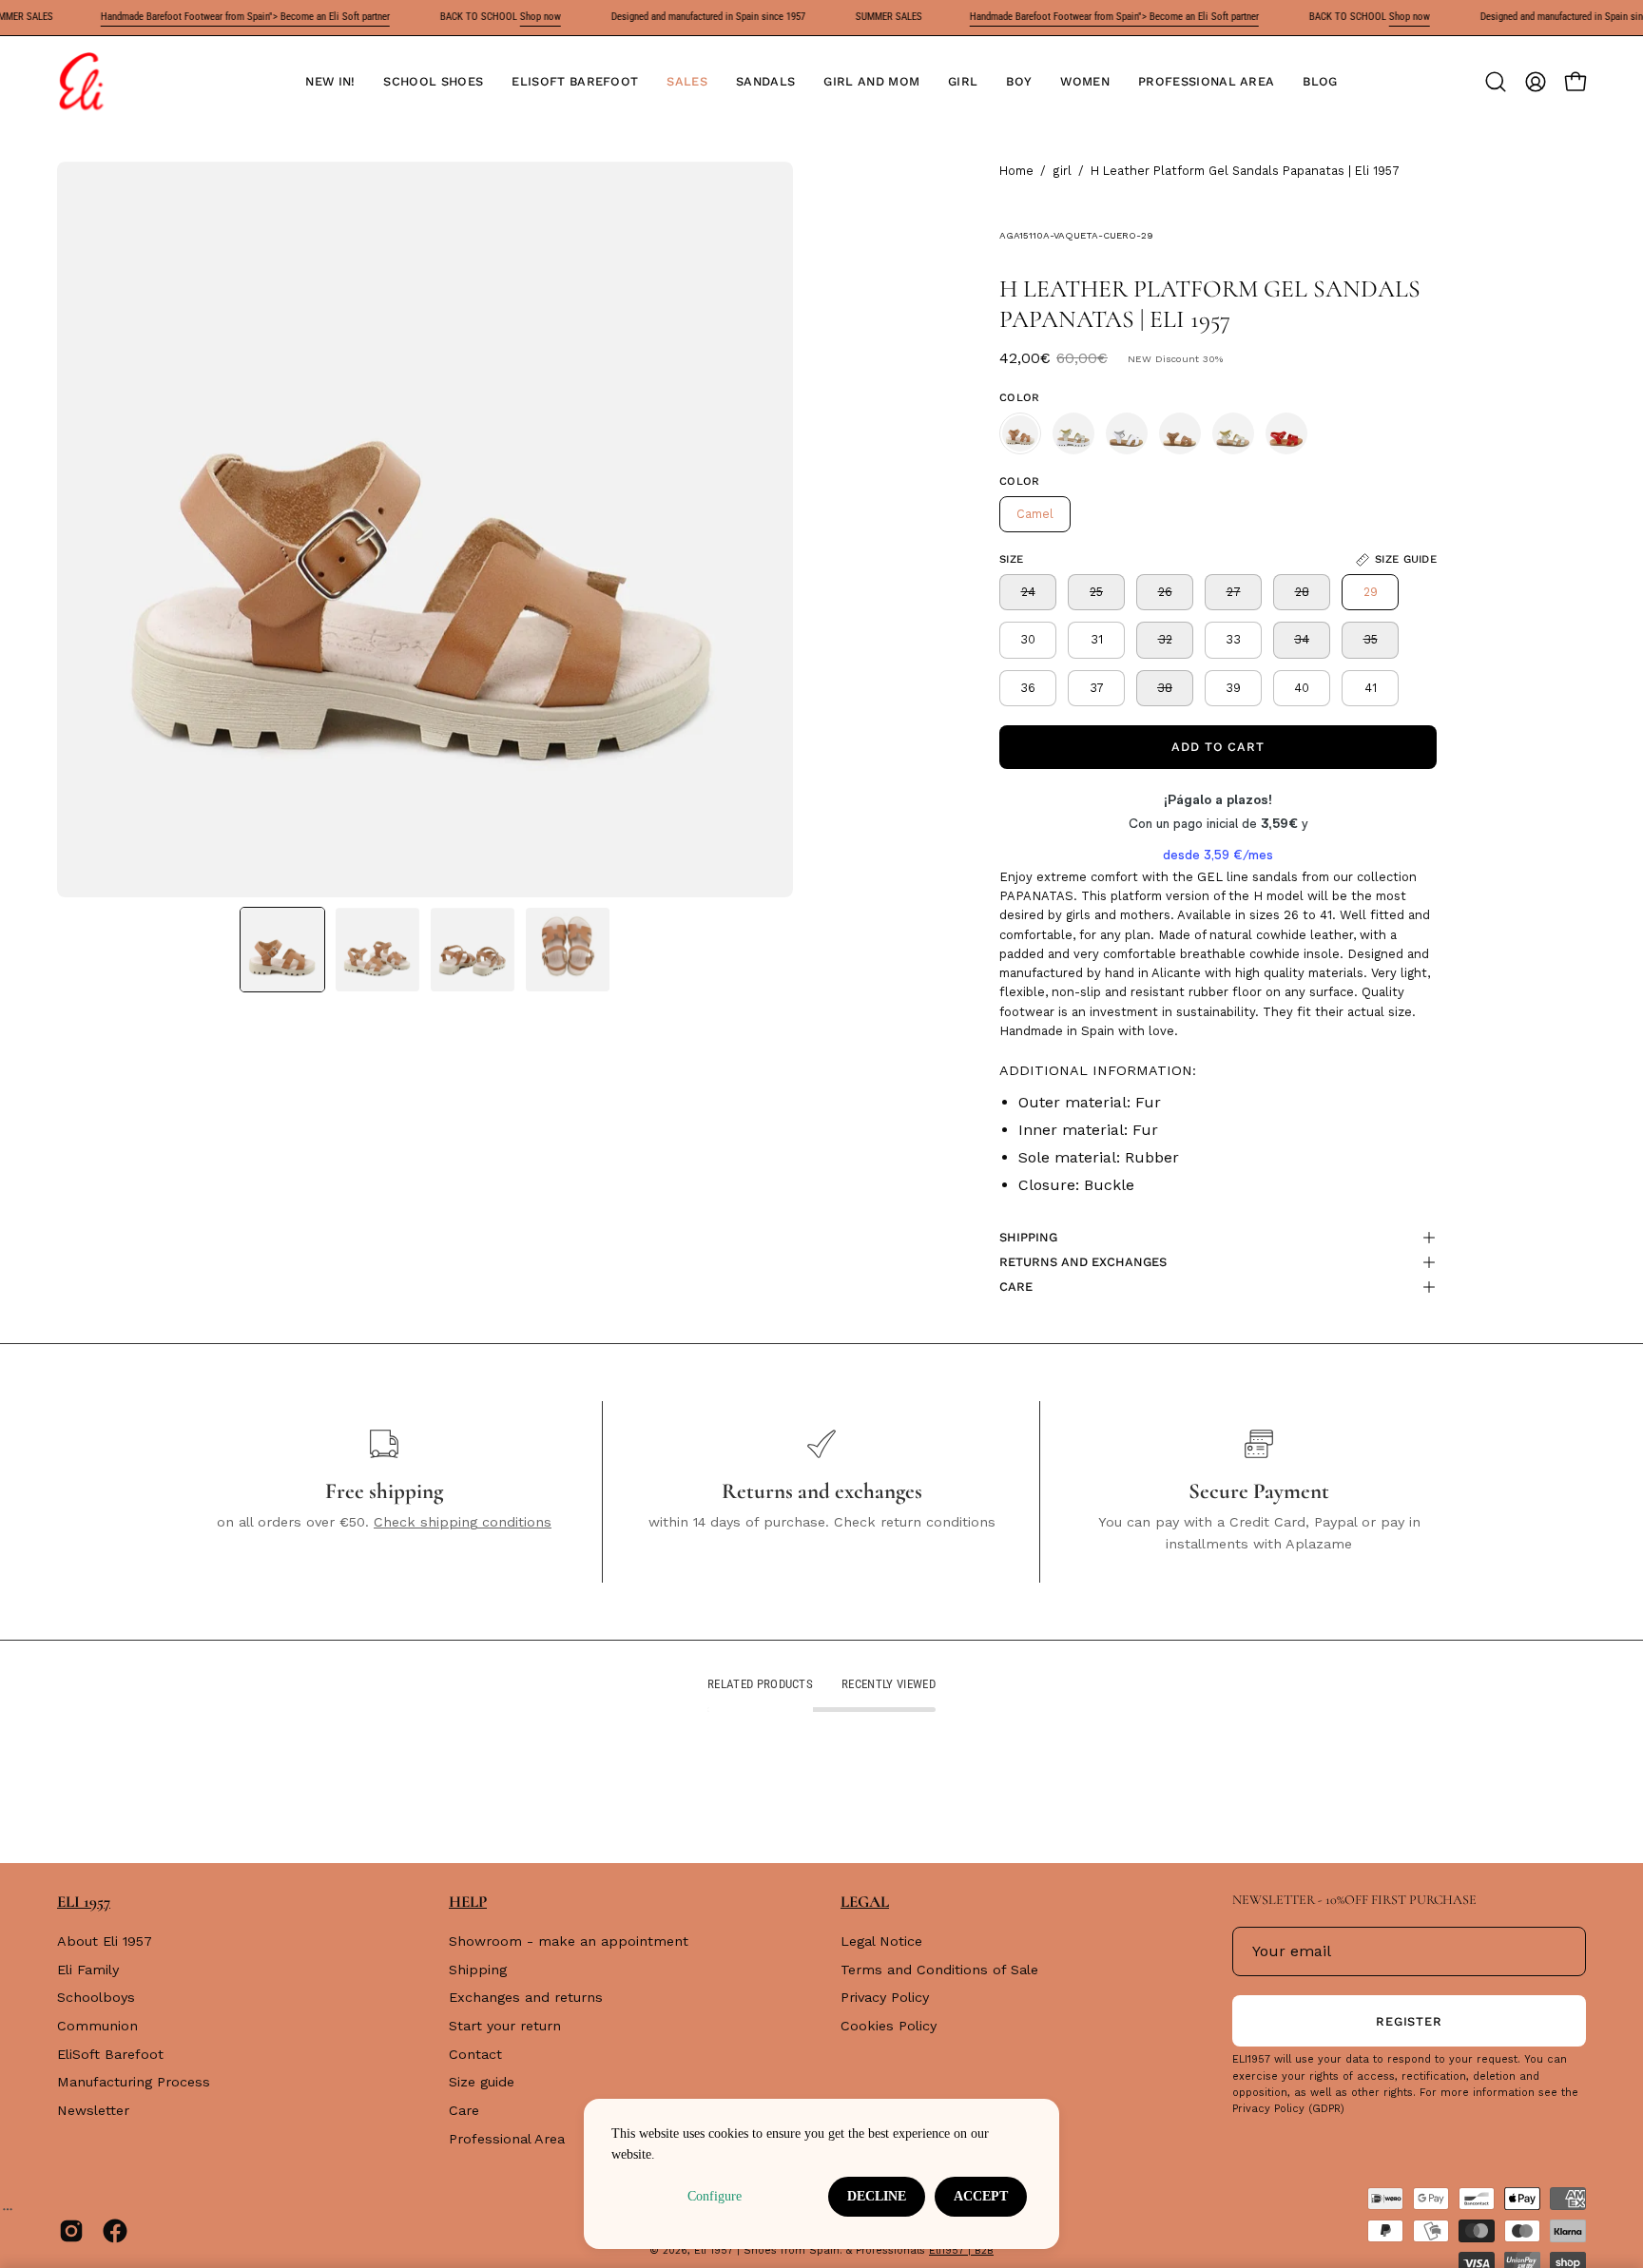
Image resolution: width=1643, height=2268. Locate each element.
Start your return (505, 2026)
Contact (475, 2054)
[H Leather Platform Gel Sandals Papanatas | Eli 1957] (282, 950)
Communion (97, 2026)
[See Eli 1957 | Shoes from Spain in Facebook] (115, 2231)
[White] (1127, 433)
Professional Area (507, 2139)
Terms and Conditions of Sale (939, 1970)
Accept (981, 2196)
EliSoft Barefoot (110, 2054)
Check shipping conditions (463, 1522)
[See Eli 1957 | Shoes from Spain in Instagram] (71, 2231)
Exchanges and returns (526, 1998)
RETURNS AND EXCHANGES (1083, 1262)
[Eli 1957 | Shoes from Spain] (81, 82)
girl (1062, 171)
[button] (433, 82)
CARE (1016, 1287)
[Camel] (1020, 433)
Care (464, 2110)
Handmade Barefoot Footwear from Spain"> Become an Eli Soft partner (206, 17)
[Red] (1286, 433)
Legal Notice (881, 1941)
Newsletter (93, 2110)
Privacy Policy (885, 1998)
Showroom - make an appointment (569, 1941)
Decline (877, 2196)
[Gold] (1073, 433)
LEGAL (865, 1902)
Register (1410, 2021)
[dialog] (821, 2174)
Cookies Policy (889, 2026)
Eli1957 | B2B (961, 2250)
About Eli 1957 (105, 1941)
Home (1016, 171)
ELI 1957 (84, 1902)
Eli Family (88, 1970)
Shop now (502, 17)
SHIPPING (1028, 1237)
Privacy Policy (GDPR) (1288, 2109)
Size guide (482, 2083)
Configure (715, 2196)
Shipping (478, 1970)
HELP (468, 1902)
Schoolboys (96, 1998)
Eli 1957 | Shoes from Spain (767, 2250)
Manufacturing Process (134, 2083)
